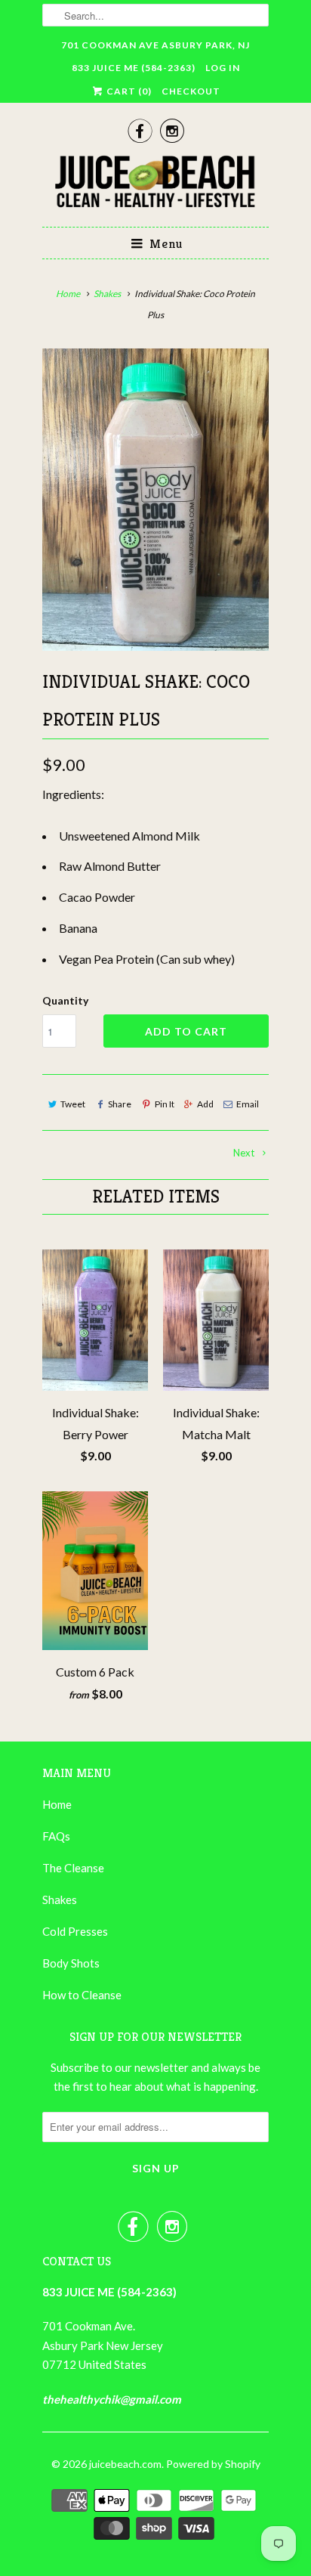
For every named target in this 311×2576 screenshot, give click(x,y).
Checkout (191, 91)
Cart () (128, 91)
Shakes (60, 1899)
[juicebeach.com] (155, 184)
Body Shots (71, 1963)
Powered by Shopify (213, 2464)
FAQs (56, 1836)
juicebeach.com (125, 2464)
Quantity (65, 1000)
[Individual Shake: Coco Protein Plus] (155, 500)
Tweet (73, 1104)
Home (57, 1804)
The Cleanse (73, 1868)
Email (248, 1104)
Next (245, 1153)
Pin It (164, 1104)
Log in (223, 68)
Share (120, 1104)
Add (205, 1104)
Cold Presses (75, 1931)
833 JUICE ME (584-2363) (134, 68)
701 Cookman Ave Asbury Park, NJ (155, 45)
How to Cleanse (82, 1995)
